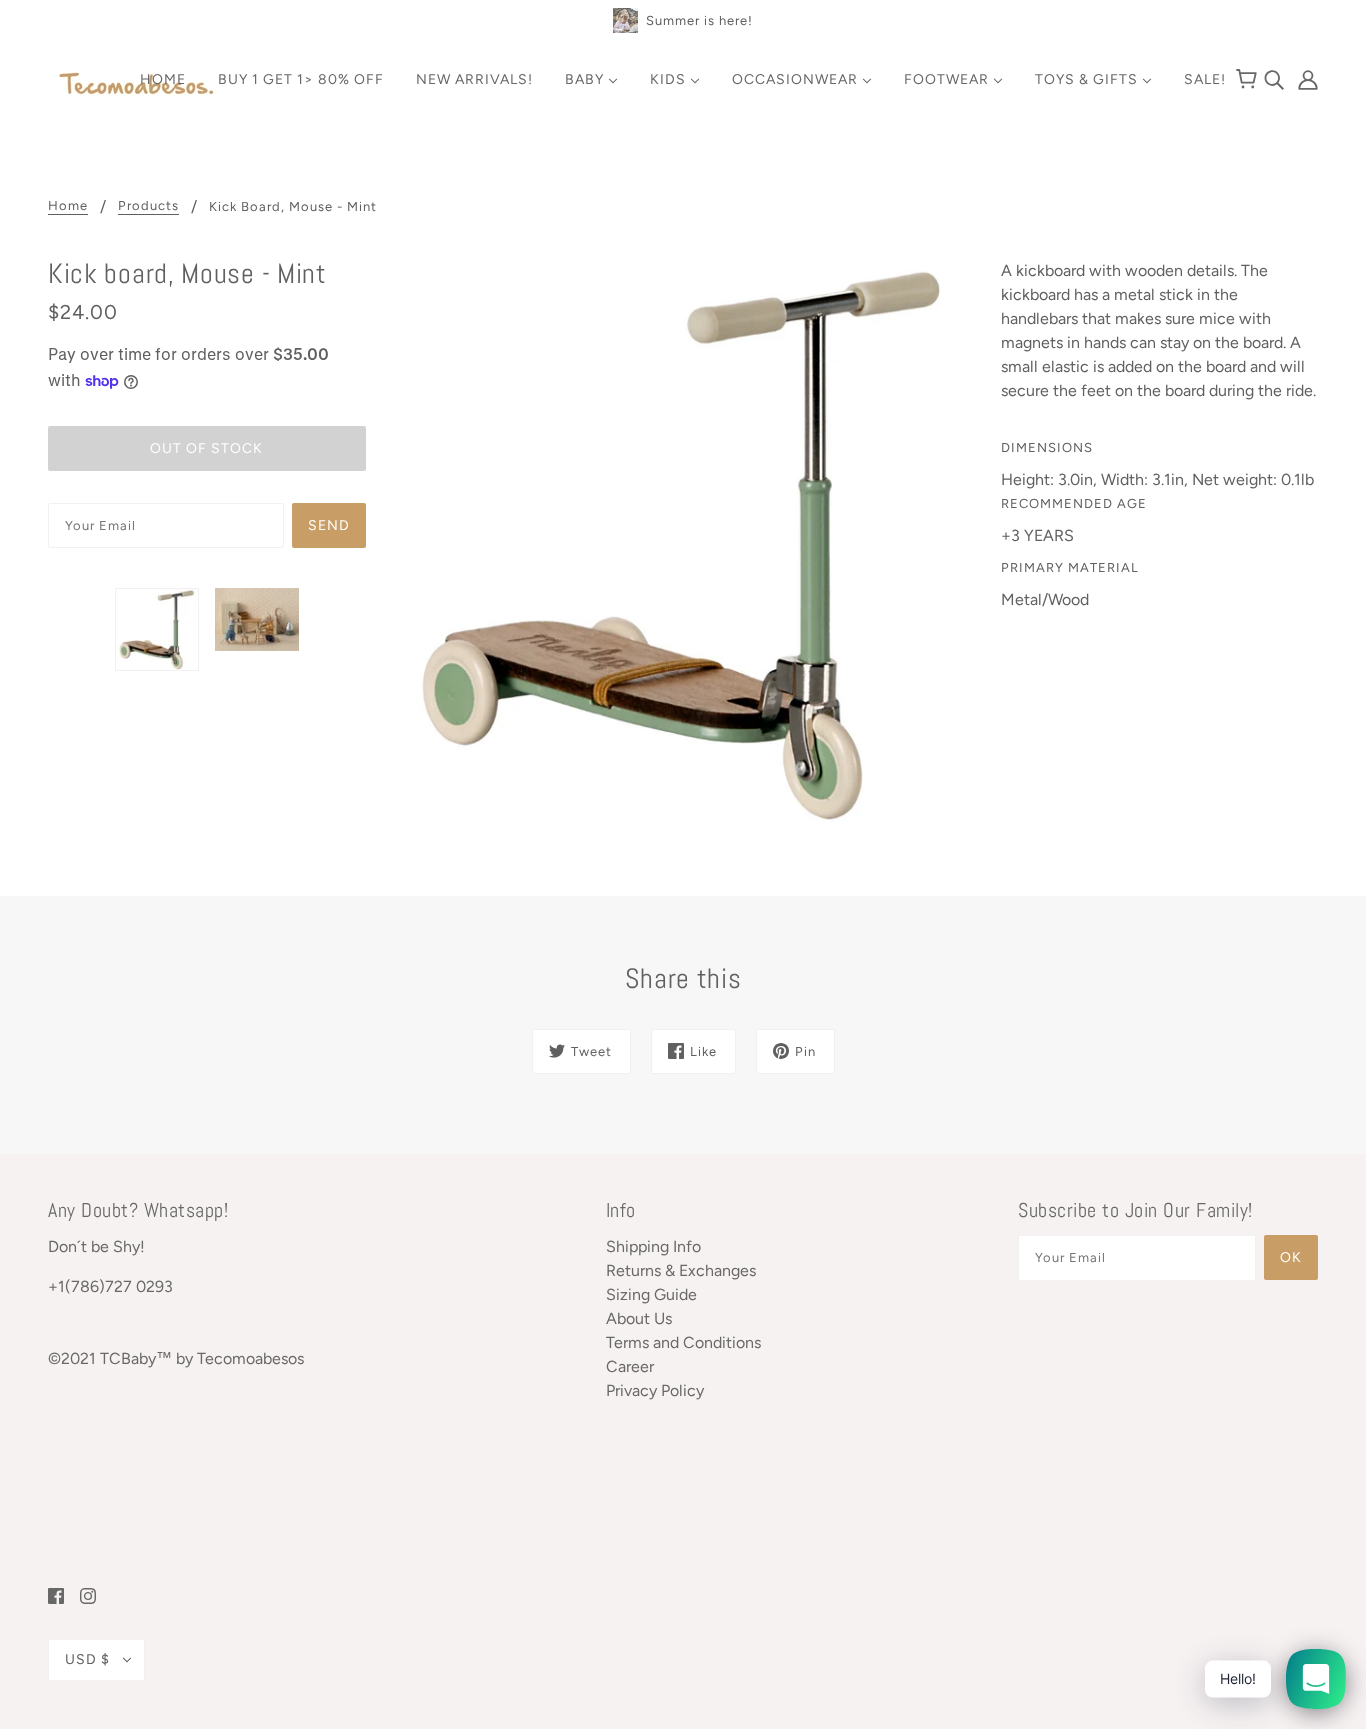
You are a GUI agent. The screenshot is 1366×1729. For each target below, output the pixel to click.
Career (630, 1366)
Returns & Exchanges (681, 1270)
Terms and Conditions (683, 1342)
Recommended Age (1074, 503)
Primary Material (1070, 567)
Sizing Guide (651, 1294)
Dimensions (1047, 447)
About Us (639, 1318)
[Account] (1303, 78)
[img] (1276, 78)
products (148, 206)
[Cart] (1249, 80)
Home (68, 206)
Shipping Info (653, 1246)
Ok (1291, 1257)
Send (329, 525)
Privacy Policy (655, 1390)
